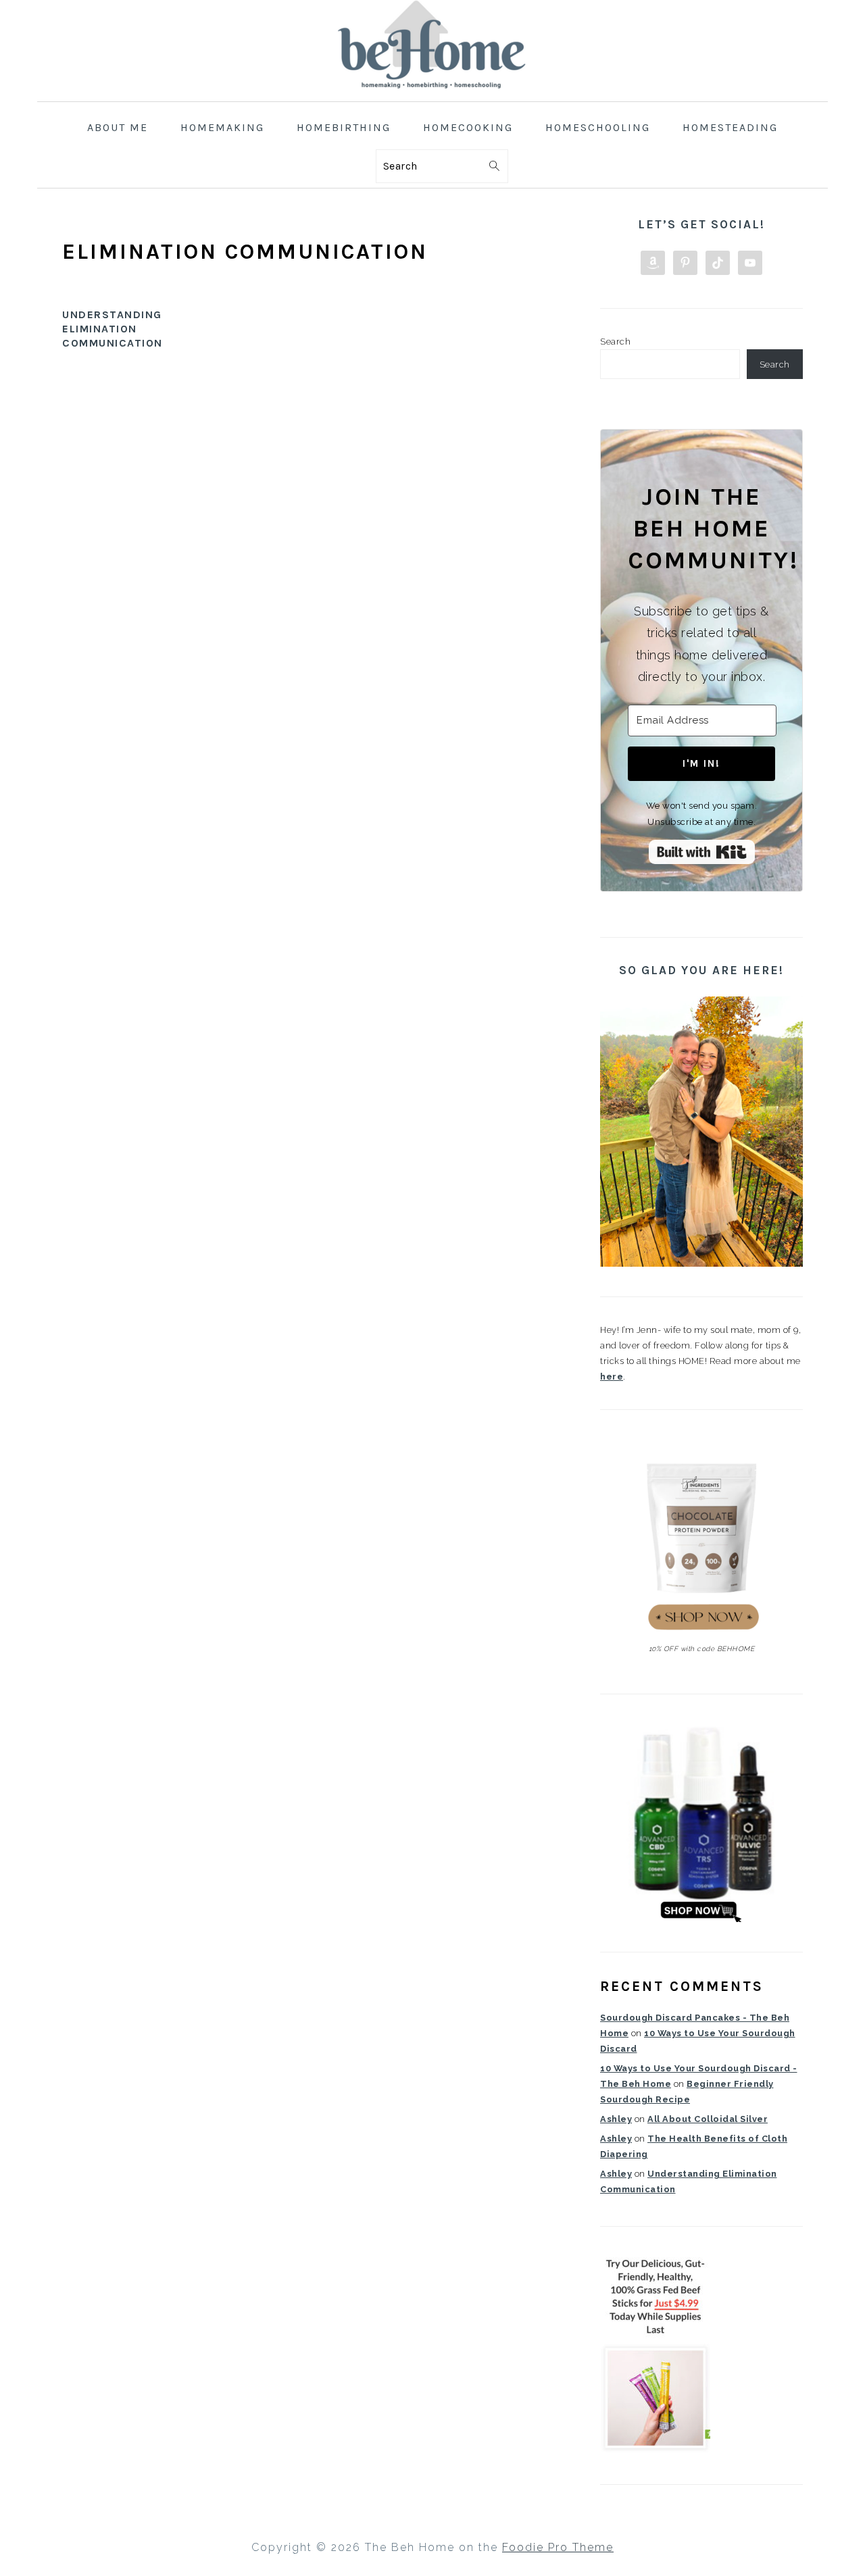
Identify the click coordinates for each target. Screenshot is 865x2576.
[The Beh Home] (432, 91)
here (612, 1377)
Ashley (616, 2119)
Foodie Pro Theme (558, 2547)
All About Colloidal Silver (708, 2119)
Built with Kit (702, 852)
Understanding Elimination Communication (113, 329)
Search (615, 342)
